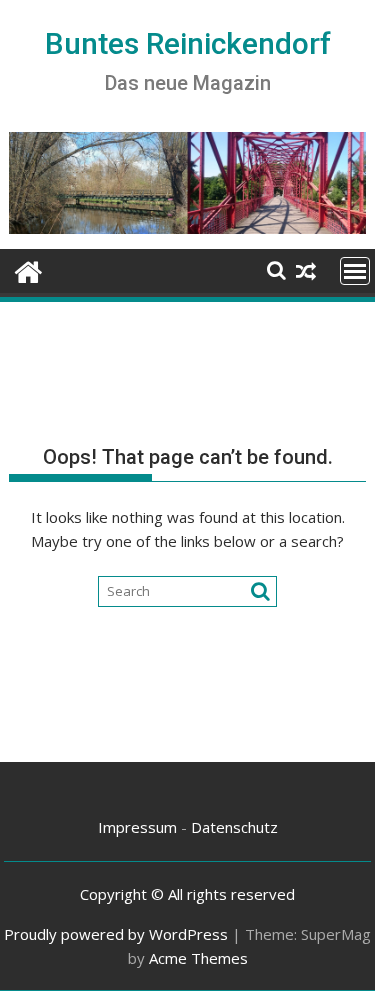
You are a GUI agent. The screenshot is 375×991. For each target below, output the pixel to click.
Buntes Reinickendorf (188, 43)
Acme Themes (198, 958)
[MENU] (355, 271)
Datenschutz (234, 827)
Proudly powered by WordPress (116, 934)
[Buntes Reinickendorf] (28, 269)
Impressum (137, 827)
